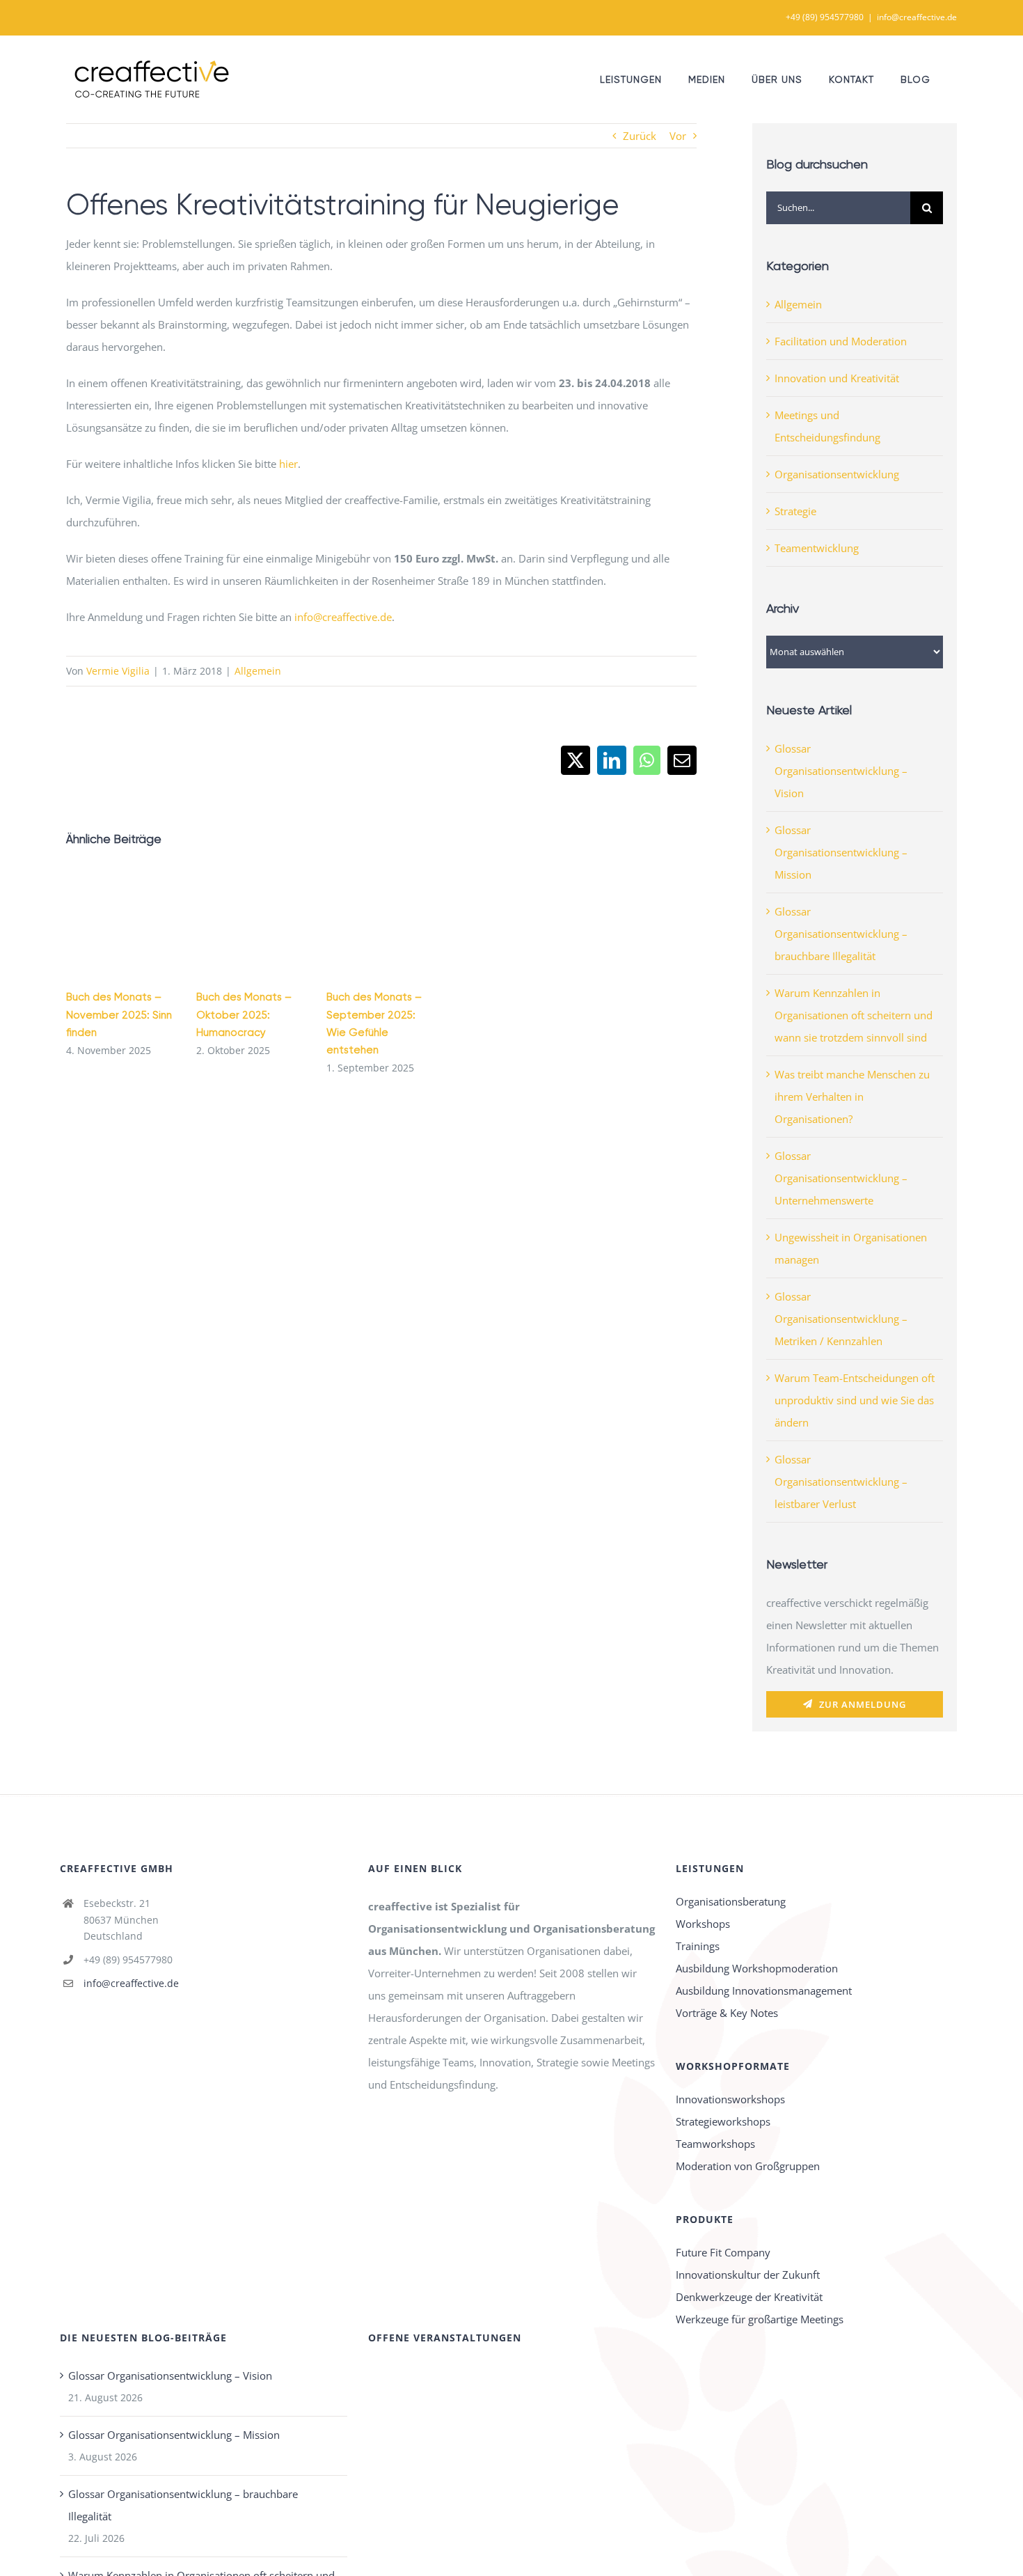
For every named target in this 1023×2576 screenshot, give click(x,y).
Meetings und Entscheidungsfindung (827, 426)
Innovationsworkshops (730, 2099)
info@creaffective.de (917, 17)
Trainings (698, 1946)
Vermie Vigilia (118, 671)
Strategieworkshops (723, 2121)
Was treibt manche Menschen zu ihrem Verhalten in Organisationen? (852, 1097)
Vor (678, 136)
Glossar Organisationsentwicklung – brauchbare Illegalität (841, 934)
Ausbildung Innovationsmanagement (764, 1990)
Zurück (640, 136)
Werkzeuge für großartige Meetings (760, 2319)
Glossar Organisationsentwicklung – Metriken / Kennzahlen (841, 1319)
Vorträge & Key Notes (727, 2013)
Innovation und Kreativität (837, 378)
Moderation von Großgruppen (748, 2166)
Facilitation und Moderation (841, 341)
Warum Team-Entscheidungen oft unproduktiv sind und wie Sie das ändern (855, 1400)
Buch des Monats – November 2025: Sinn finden (119, 1014)
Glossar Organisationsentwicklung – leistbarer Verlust (841, 1482)
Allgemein (258, 671)
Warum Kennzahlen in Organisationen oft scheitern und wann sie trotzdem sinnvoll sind (854, 1015)
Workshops (703, 1924)
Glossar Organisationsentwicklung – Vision (841, 771)
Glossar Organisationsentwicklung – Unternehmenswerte (841, 1178)
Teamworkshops (715, 2144)
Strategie (795, 511)
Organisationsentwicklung (837, 474)
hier (288, 464)
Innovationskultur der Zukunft (748, 2275)
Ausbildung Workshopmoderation (757, 1968)
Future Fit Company (723, 2252)
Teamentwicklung (817, 548)
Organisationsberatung (731, 1901)
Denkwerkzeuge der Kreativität (749, 2297)
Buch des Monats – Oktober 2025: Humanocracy (244, 1014)
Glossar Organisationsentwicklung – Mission (841, 852)
